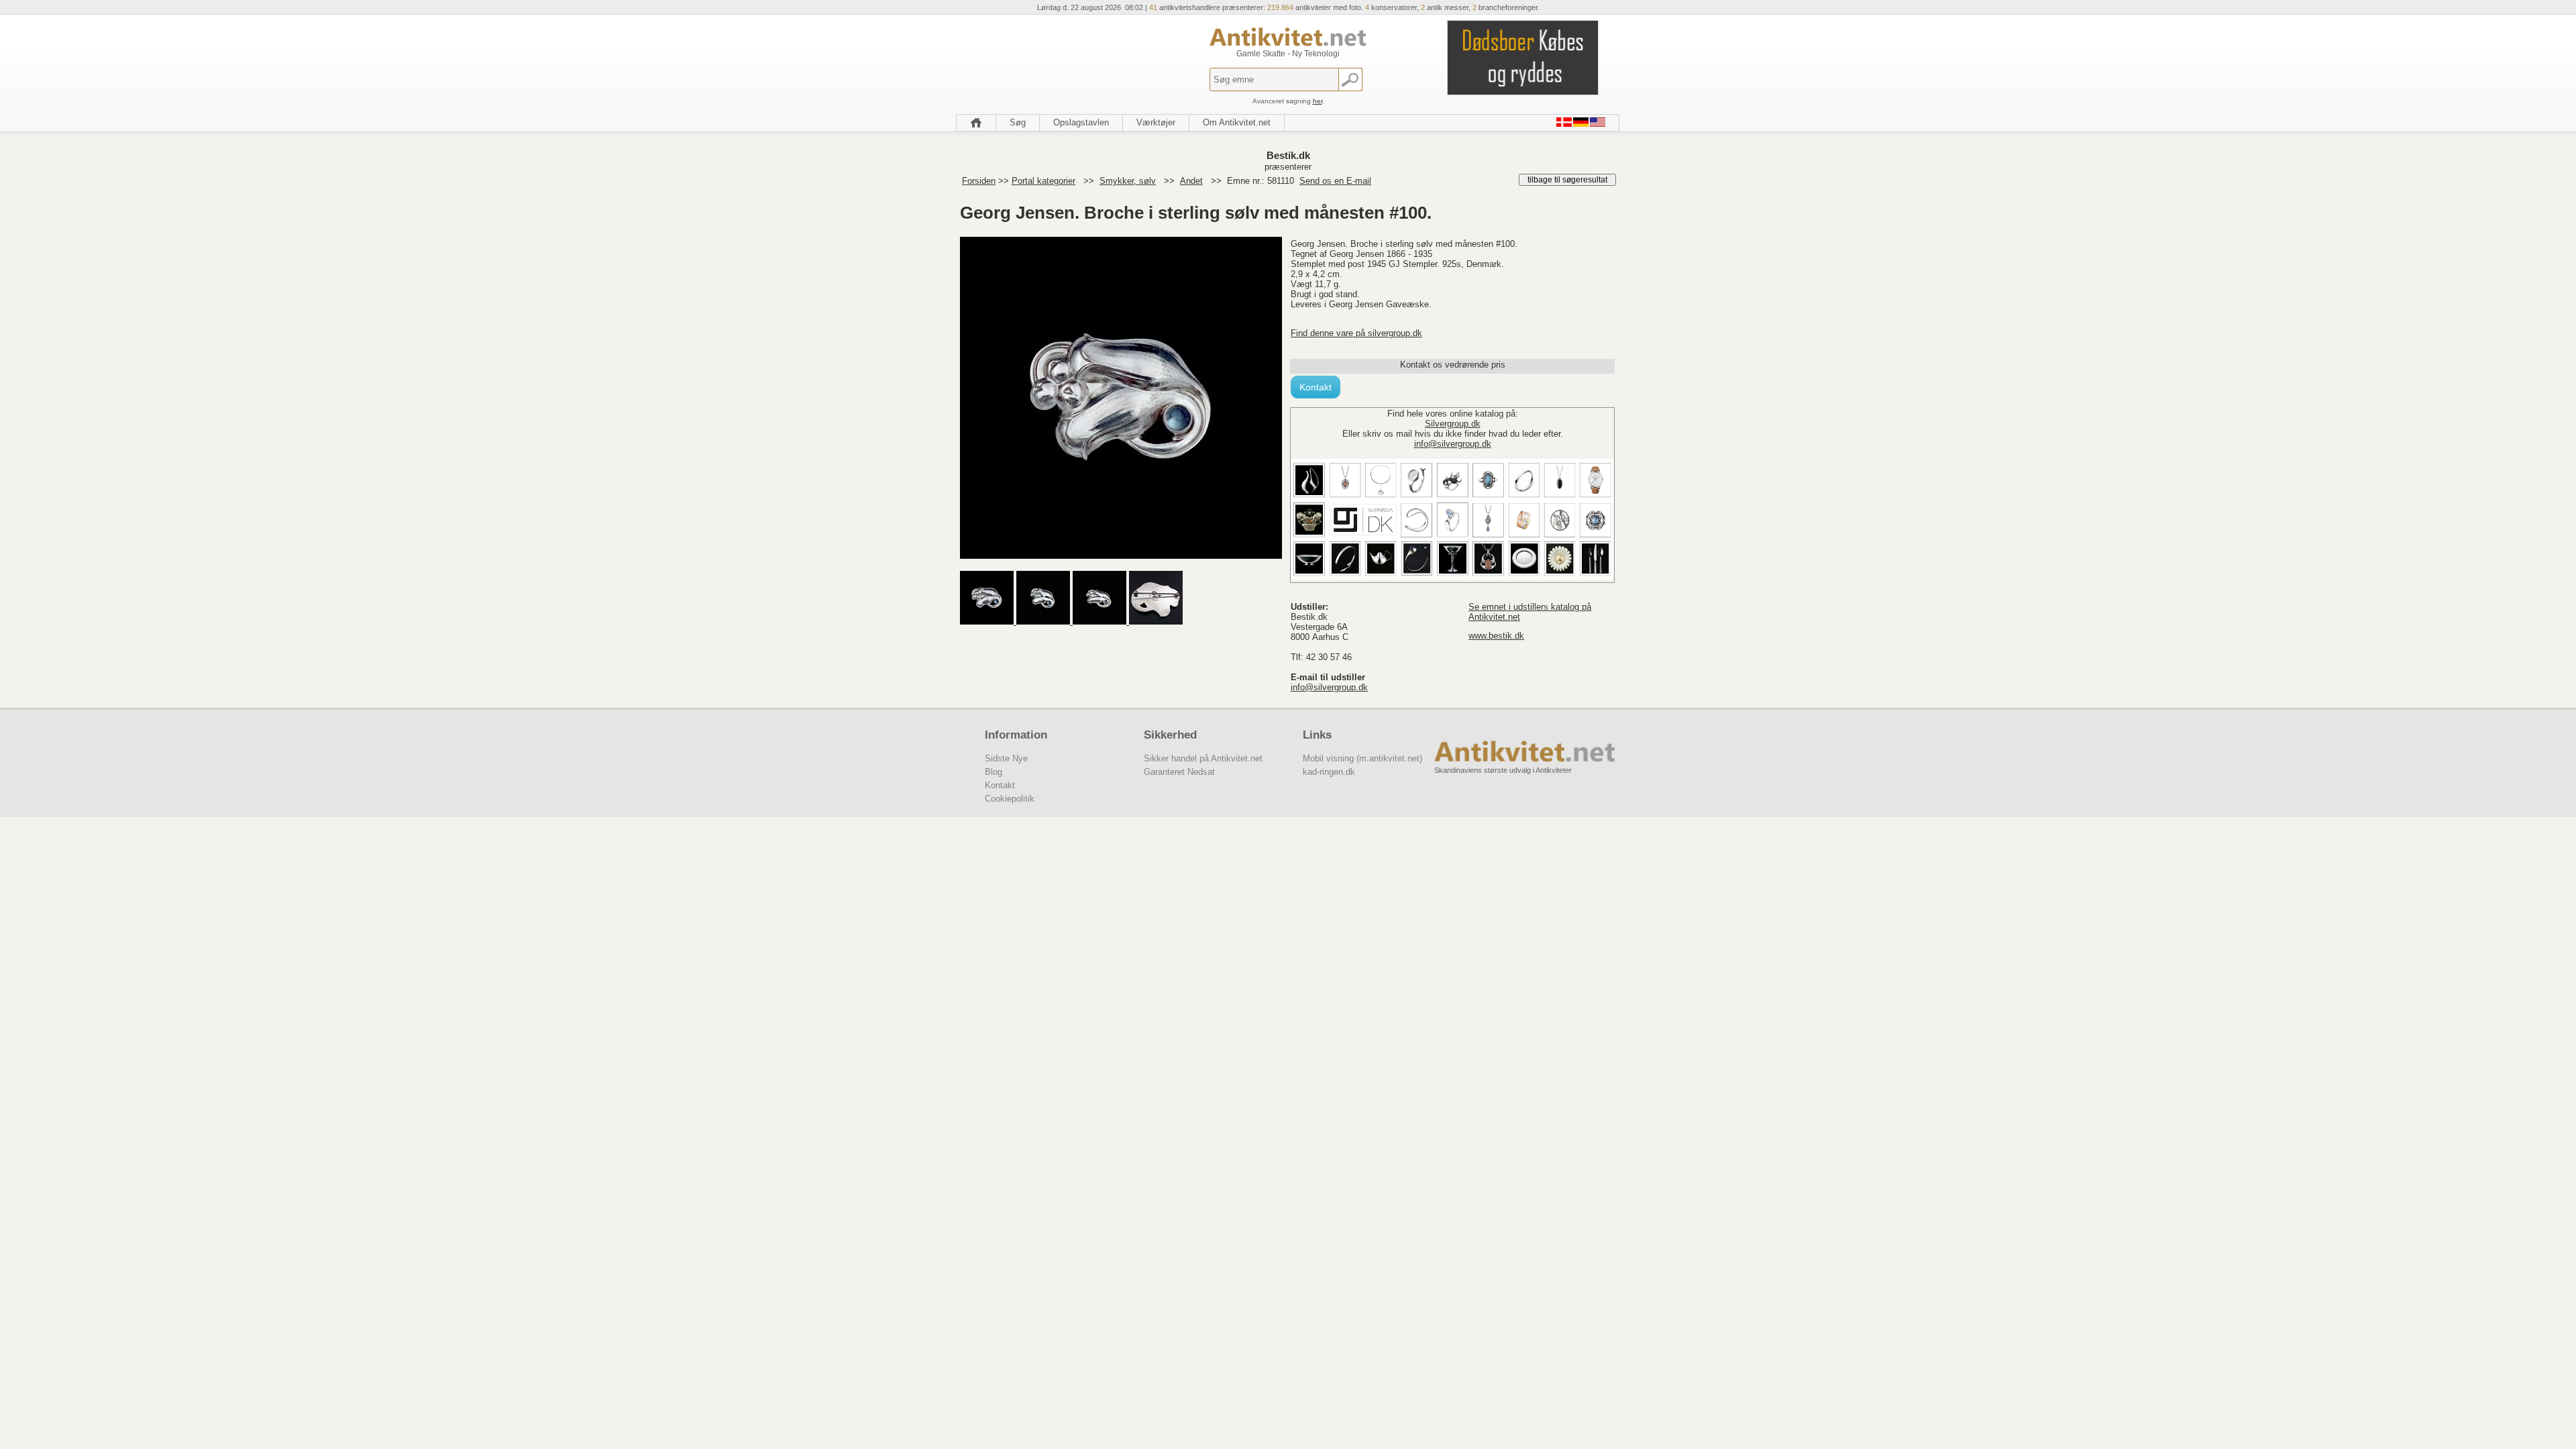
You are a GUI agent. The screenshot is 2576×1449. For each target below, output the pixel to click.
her (1318, 101)
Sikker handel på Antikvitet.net (1203, 758)
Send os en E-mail (1335, 181)
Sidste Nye (1006, 758)
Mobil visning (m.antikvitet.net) (1362, 758)
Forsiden (979, 181)
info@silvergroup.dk (1453, 444)
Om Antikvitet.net (1237, 122)
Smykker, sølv (1128, 181)
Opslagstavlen (1081, 122)
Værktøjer (1156, 122)
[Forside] (976, 123)
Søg (1018, 122)
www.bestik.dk (1496, 636)
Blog (994, 772)
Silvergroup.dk (1453, 424)
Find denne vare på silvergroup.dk (1356, 333)
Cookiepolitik (1010, 799)
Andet (1191, 181)
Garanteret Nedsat (1179, 772)
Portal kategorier (1043, 181)
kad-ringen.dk (1329, 772)
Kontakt (1316, 387)
